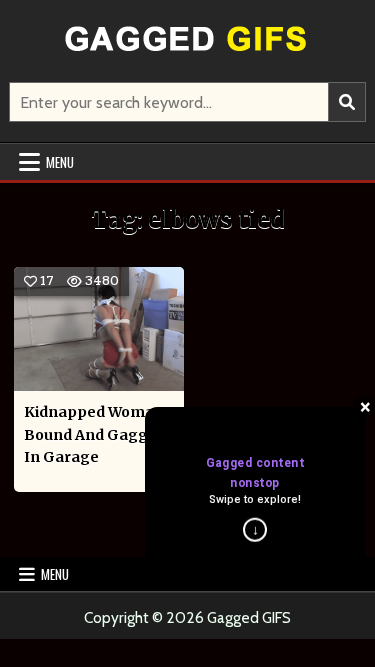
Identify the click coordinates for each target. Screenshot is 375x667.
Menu (60, 162)
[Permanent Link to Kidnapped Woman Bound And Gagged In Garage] (99, 329)
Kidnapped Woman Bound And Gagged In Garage (95, 434)
